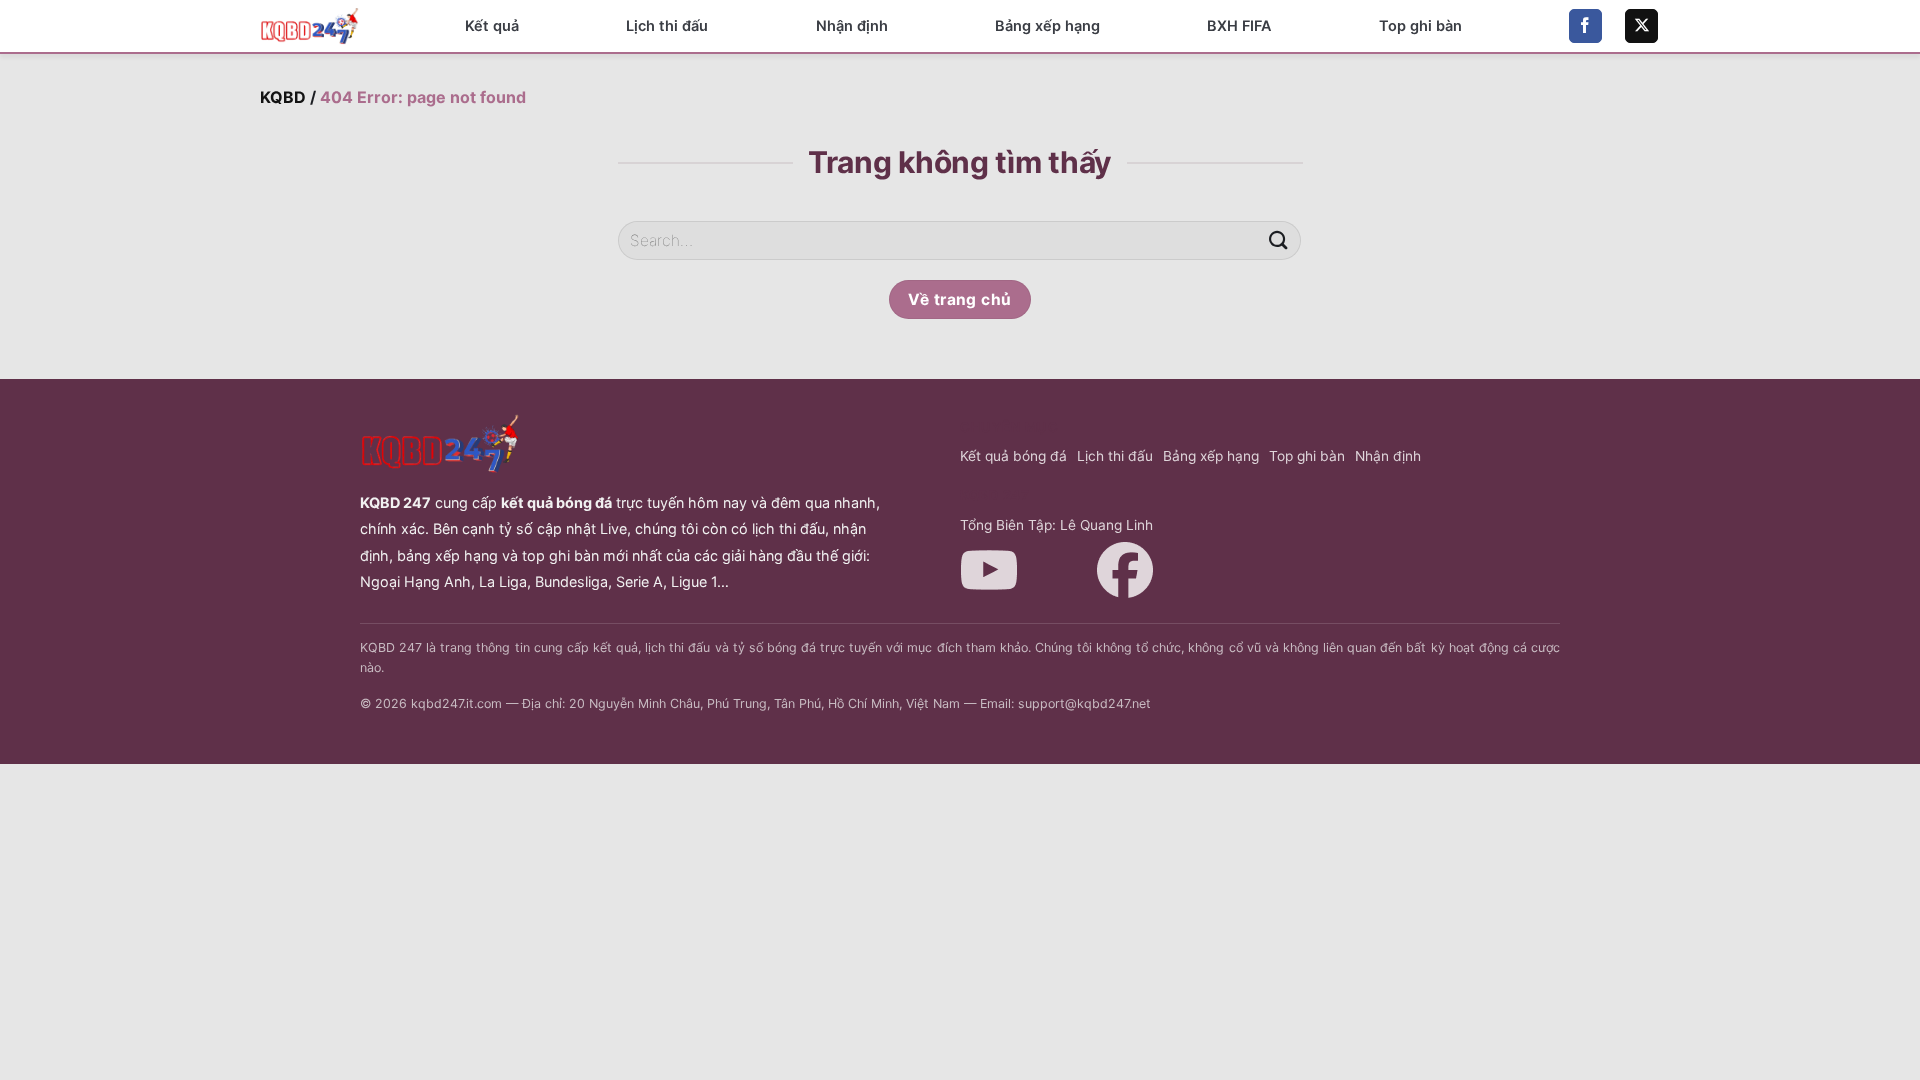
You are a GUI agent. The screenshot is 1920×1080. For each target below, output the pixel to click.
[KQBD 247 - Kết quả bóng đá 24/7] (310, 25)
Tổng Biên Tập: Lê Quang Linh (1056, 525)
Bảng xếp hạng (1047, 26)
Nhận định (852, 26)
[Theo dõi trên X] (1641, 26)
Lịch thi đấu (667, 26)
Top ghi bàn (1420, 26)
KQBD (283, 97)
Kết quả (492, 26)
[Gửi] (1278, 240)
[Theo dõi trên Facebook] (1585, 26)
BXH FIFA (1239, 26)
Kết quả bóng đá (1013, 456)
